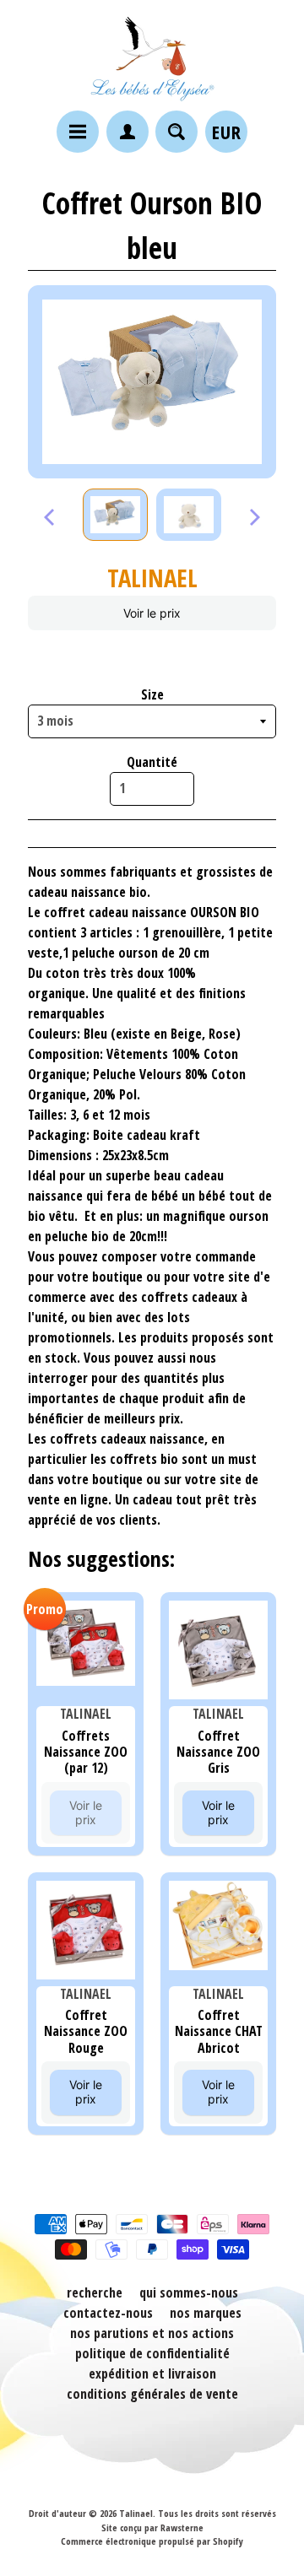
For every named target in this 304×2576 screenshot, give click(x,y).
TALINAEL (152, 578)
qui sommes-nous (189, 2292)
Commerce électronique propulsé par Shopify (152, 2541)
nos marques (206, 2313)
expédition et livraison (152, 2373)
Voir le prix (152, 613)
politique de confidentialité (152, 2353)
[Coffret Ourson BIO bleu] (115, 515)
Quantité (152, 762)
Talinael (136, 2513)
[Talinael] (152, 58)
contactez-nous (108, 2313)
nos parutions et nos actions (152, 2333)
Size (152, 694)
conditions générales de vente (152, 2394)
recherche (95, 2292)
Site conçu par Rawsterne (152, 2527)
